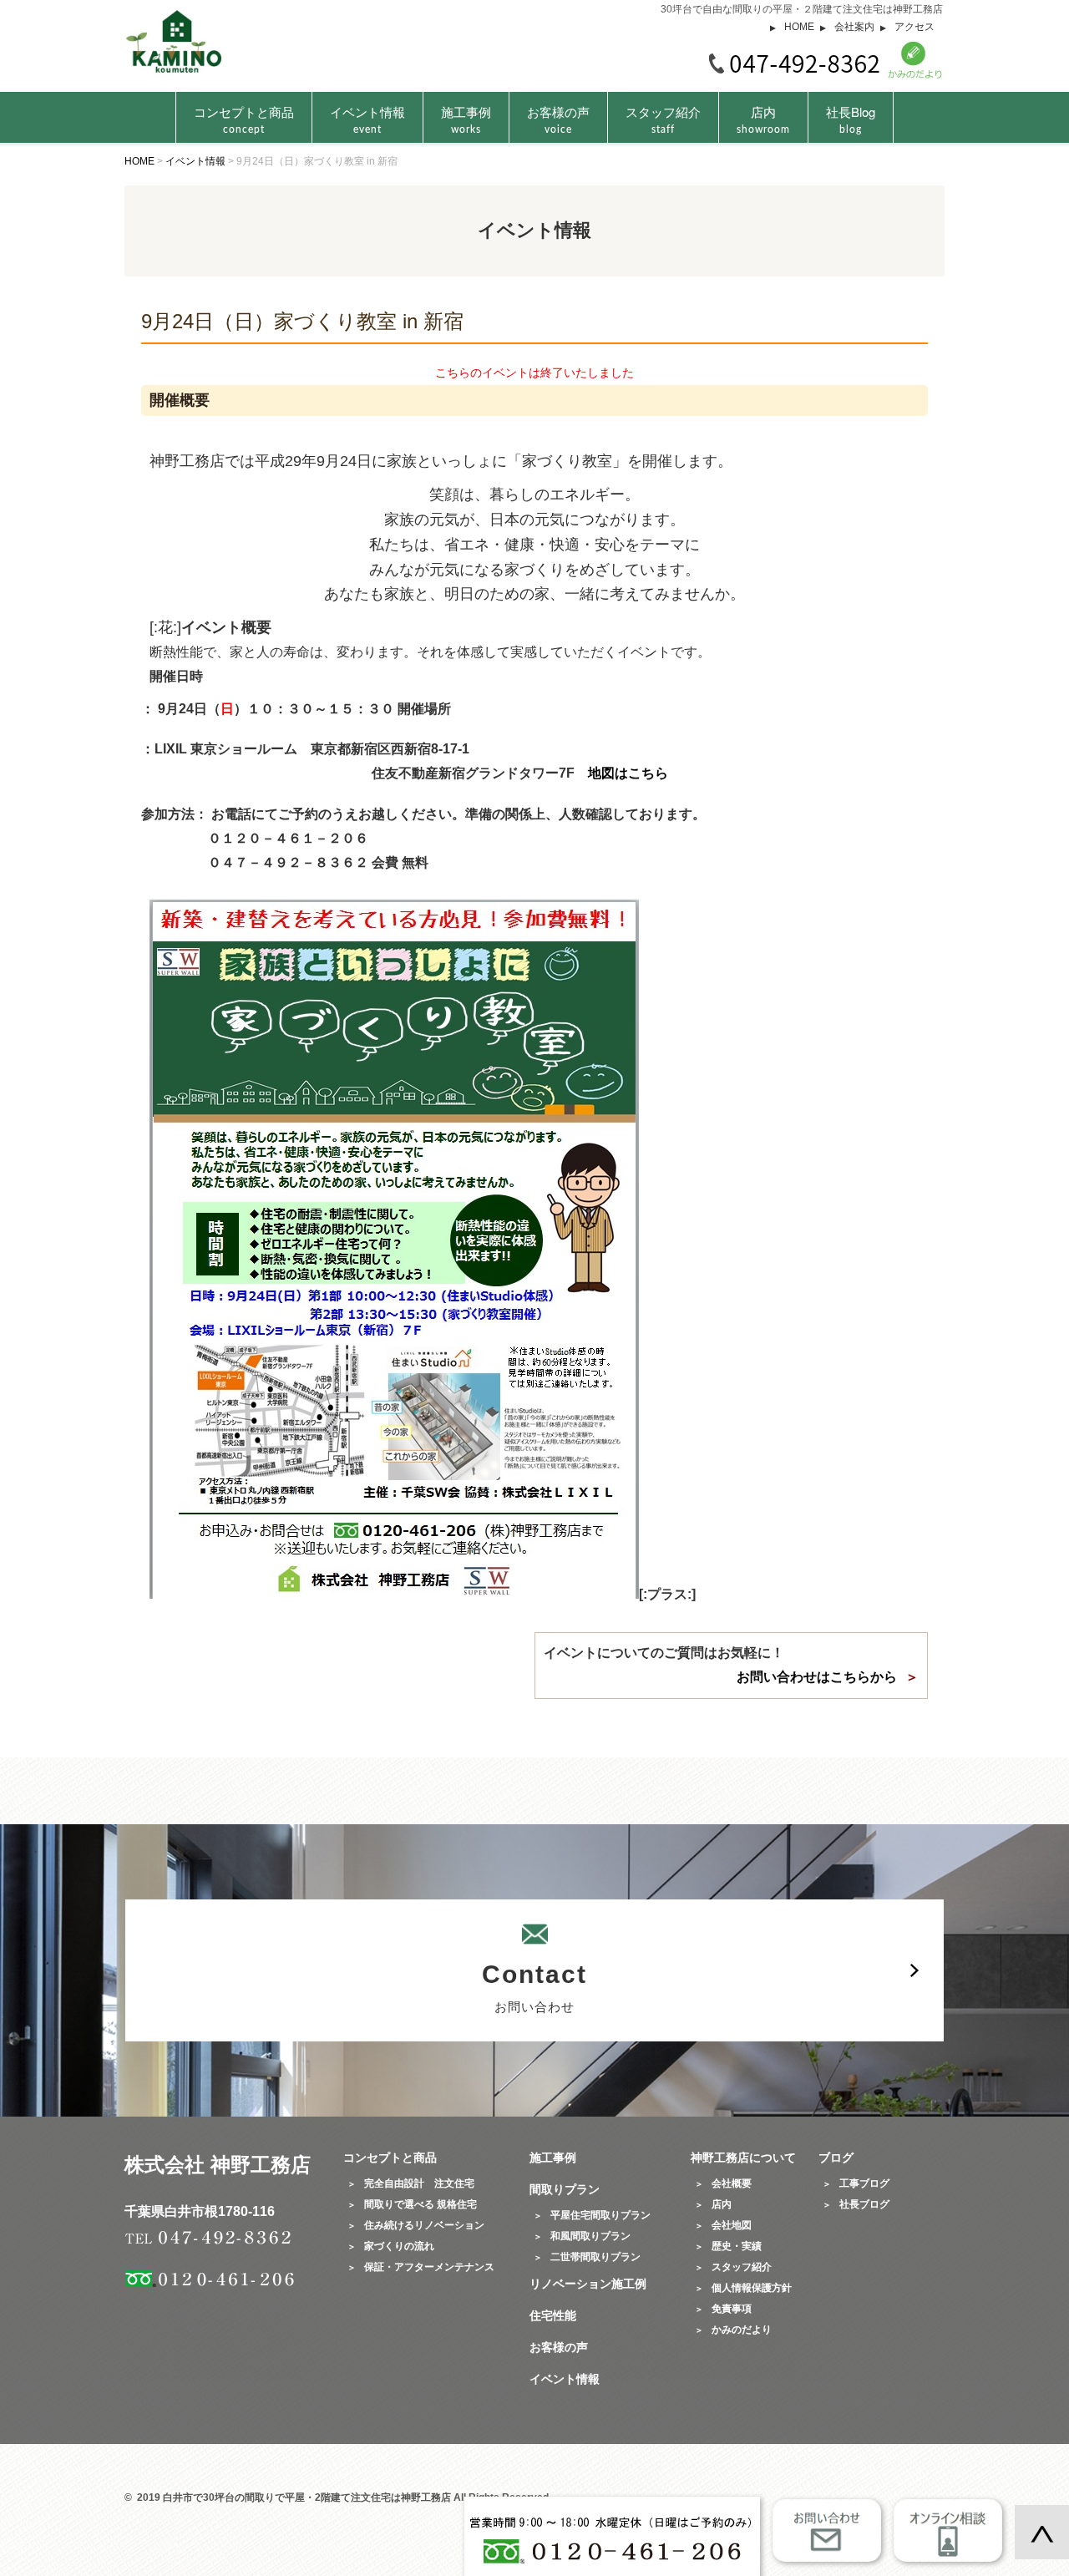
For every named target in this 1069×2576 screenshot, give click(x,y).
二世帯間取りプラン (595, 2257)
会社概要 (732, 2183)
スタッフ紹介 (663, 119)
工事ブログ (864, 2183)
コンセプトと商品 (390, 2158)
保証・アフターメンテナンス (429, 2267)
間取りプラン (565, 2189)
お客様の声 (558, 119)
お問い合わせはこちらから (817, 1677)
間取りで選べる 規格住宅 (421, 2204)
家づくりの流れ (399, 2246)
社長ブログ (864, 2204)
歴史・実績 (737, 2246)
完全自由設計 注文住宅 (419, 2183)
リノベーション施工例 (588, 2284)
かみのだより (742, 2330)
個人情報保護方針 (752, 2288)
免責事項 (732, 2309)
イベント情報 (367, 119)
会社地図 (732, 2225)
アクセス (914, 27)
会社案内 (854, 27)
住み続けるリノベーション (424, 2225)
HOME (799, 27)
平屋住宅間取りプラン (600, 2215)
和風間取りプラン (590, 2236)
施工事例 (466, 119)
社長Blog (851, 119)
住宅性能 (553, 2315)
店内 (763, 119)
